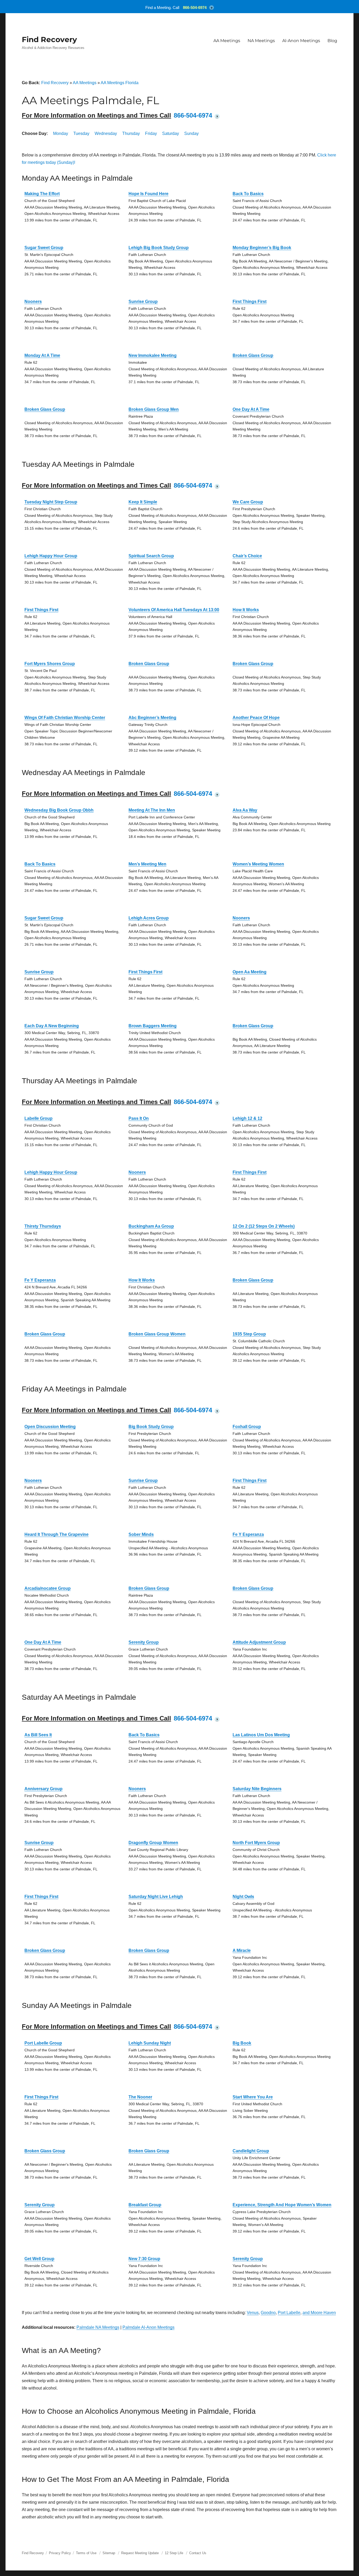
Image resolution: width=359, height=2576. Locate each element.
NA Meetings (261, 41)
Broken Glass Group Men (154, 409)
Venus (253, 2313)
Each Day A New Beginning (52, 1026)
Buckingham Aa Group (151, 1226)
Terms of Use (86, 2553)
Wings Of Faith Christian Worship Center (65, 718)
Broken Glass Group (253, 355)
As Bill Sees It (38, 1735)
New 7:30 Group (144, 2259)
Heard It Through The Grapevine (57, 1534)
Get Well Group (39, 2259)
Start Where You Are (253, 2097)
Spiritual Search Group (151, 556)
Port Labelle (289, 2313)
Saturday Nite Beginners (257, 1789)
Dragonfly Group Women (153, 1843)
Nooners (33, 302)
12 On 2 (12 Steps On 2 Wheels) (264, 1226)
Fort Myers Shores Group (50, 664)
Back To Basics (248, 194)
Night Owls (243, 1897)
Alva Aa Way (245, 810)
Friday (151, 133)
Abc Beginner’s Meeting (152, 718)
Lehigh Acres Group (149, 918)
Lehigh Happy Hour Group (51, 556)
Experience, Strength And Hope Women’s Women (282, 2205)
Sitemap (109, 2553)
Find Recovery (49, 39)
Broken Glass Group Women (157, 1334)
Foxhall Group (247, 1427)
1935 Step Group (249, 1334)
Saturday (171, 133)
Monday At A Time (42, 355)
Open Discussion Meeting (50, 1427)
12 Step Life (174, 2553)
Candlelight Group (251, 2151)
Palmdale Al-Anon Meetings (148, 2327)
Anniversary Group (43, 1789)
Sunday (191, 133)
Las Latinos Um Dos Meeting (261, 1735)
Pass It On (139, 1118)
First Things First (250, 302)
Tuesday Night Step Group (51, 502)
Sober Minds (141, 1534)
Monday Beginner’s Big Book (262, 248)
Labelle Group (39, 1118)
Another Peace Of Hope (256, 718)
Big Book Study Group (151, 1427)
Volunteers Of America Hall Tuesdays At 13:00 (174, 610)
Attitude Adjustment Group (259, 1642)
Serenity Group (144, 1642)
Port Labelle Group (43, 2043)
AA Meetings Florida (120, 83)
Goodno (268, 2313)
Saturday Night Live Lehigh (156, 1897)
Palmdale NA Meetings (98, 2327)
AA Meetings (227, 41)
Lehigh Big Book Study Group (159, 248)
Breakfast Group (145, 2205)
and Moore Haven (319, 2313)
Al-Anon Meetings (301, 41)
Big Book (242, 2043)
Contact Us (198, 2553)
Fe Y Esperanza (40, 1280)
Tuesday (81, 133)
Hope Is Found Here (148, 194)
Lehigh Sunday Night (150, 2043)
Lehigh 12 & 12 (247, 1118)
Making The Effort (42, 194)
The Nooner (140, 2097)
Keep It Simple (143, 502)
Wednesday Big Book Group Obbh (59, 810)
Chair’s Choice (247, 556)
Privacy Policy (60, 2553)
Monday (61, 133)
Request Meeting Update (140, 2553)
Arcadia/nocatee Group (48, 1588)
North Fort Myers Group (256, 1843)
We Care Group (248, 502)
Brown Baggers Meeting (153, 1026)
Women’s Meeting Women (258, 864)
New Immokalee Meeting (153, 355)
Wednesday (106, 133)
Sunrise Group (143, 302)
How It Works (246, 610)
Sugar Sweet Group (44, 248)
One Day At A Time (251, 409)
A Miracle (242, 1950)
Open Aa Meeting (250, 972)
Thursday (131, 133)
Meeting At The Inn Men (152, 810)
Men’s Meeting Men (147, 864)
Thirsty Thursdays (43, 1226)
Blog (332, 41)
